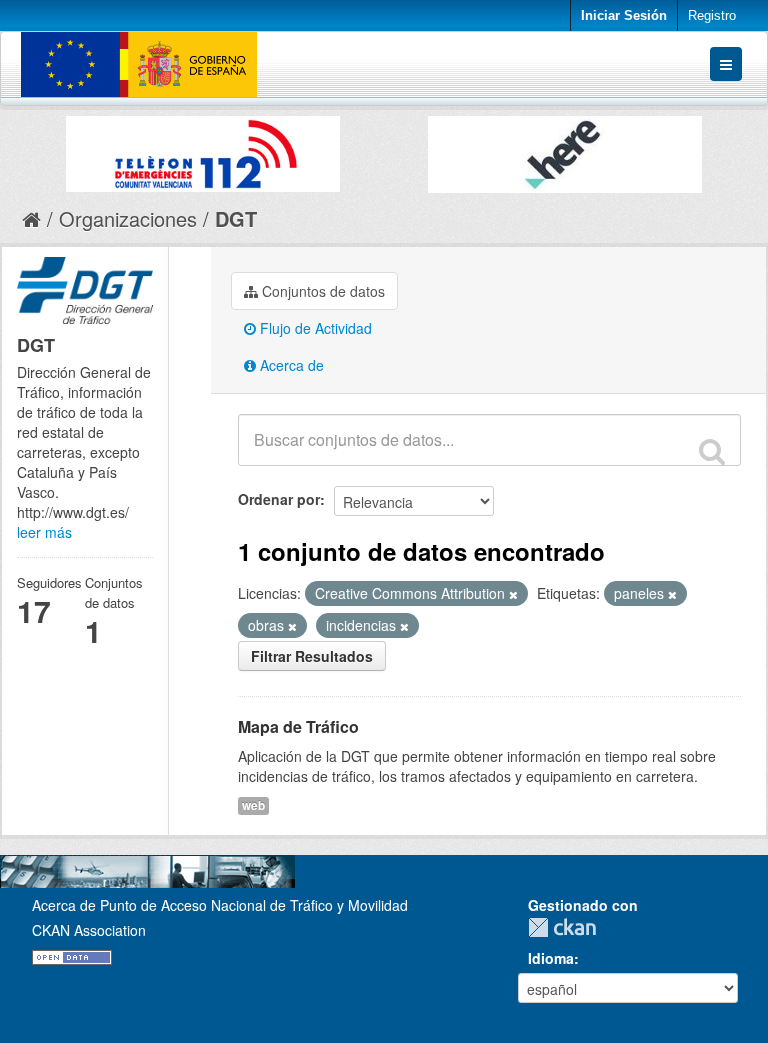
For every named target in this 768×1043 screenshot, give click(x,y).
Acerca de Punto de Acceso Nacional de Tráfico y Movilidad (220, 905)
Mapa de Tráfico (298, 726)
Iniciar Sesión (624, 15)
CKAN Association (89, 930)
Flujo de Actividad (314, 328)
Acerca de (290, 365)
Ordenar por (279, 499)
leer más (44, 532)
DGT (236, 218)
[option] (203, 149)
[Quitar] (513, 594)
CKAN (567, 927)
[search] (712, 451)
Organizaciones (128, 218)
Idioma (551, 958)
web (253, 805)
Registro (712, 15)
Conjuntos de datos (321, 291)
